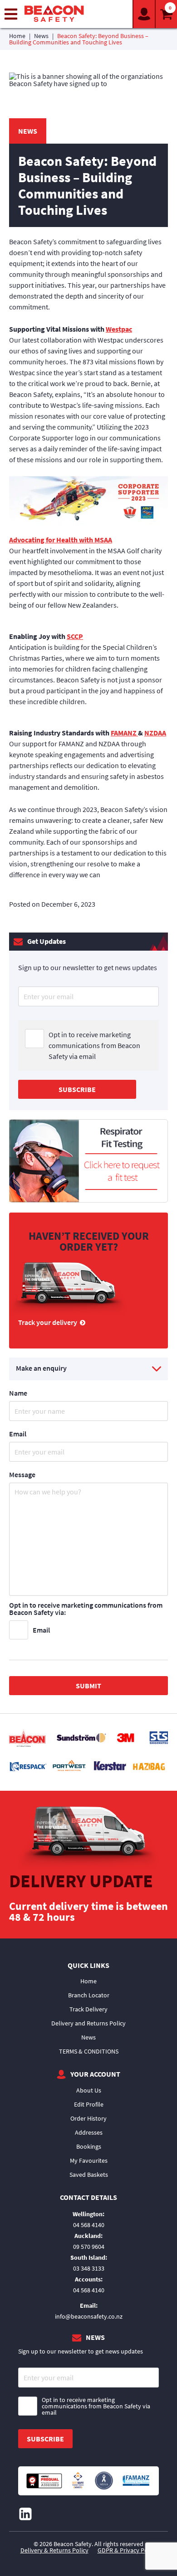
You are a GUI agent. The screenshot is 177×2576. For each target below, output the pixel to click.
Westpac (119, 329)
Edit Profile (89, 2104)
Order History (88, 2118)
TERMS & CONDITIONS (89, 2051)
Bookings (89, 2146)
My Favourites (89, 2160)
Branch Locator (89, 1995)
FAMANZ (124, 733)
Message (22, 1474)
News (41, 36)
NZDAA (155, 733)
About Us (89, 2090)
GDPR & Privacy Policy (127, 2550)
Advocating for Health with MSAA (61, 540)
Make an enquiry (41, 1368)
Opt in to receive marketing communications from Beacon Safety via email (94, 1045)
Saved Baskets (89, 2175)
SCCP (75, 636)
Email (18, 1434)
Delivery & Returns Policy (54, 2550)
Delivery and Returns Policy (88, 2023)
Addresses (89, 2132)
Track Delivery (88, 2009)
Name (18, 1393)
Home (17, 36)
